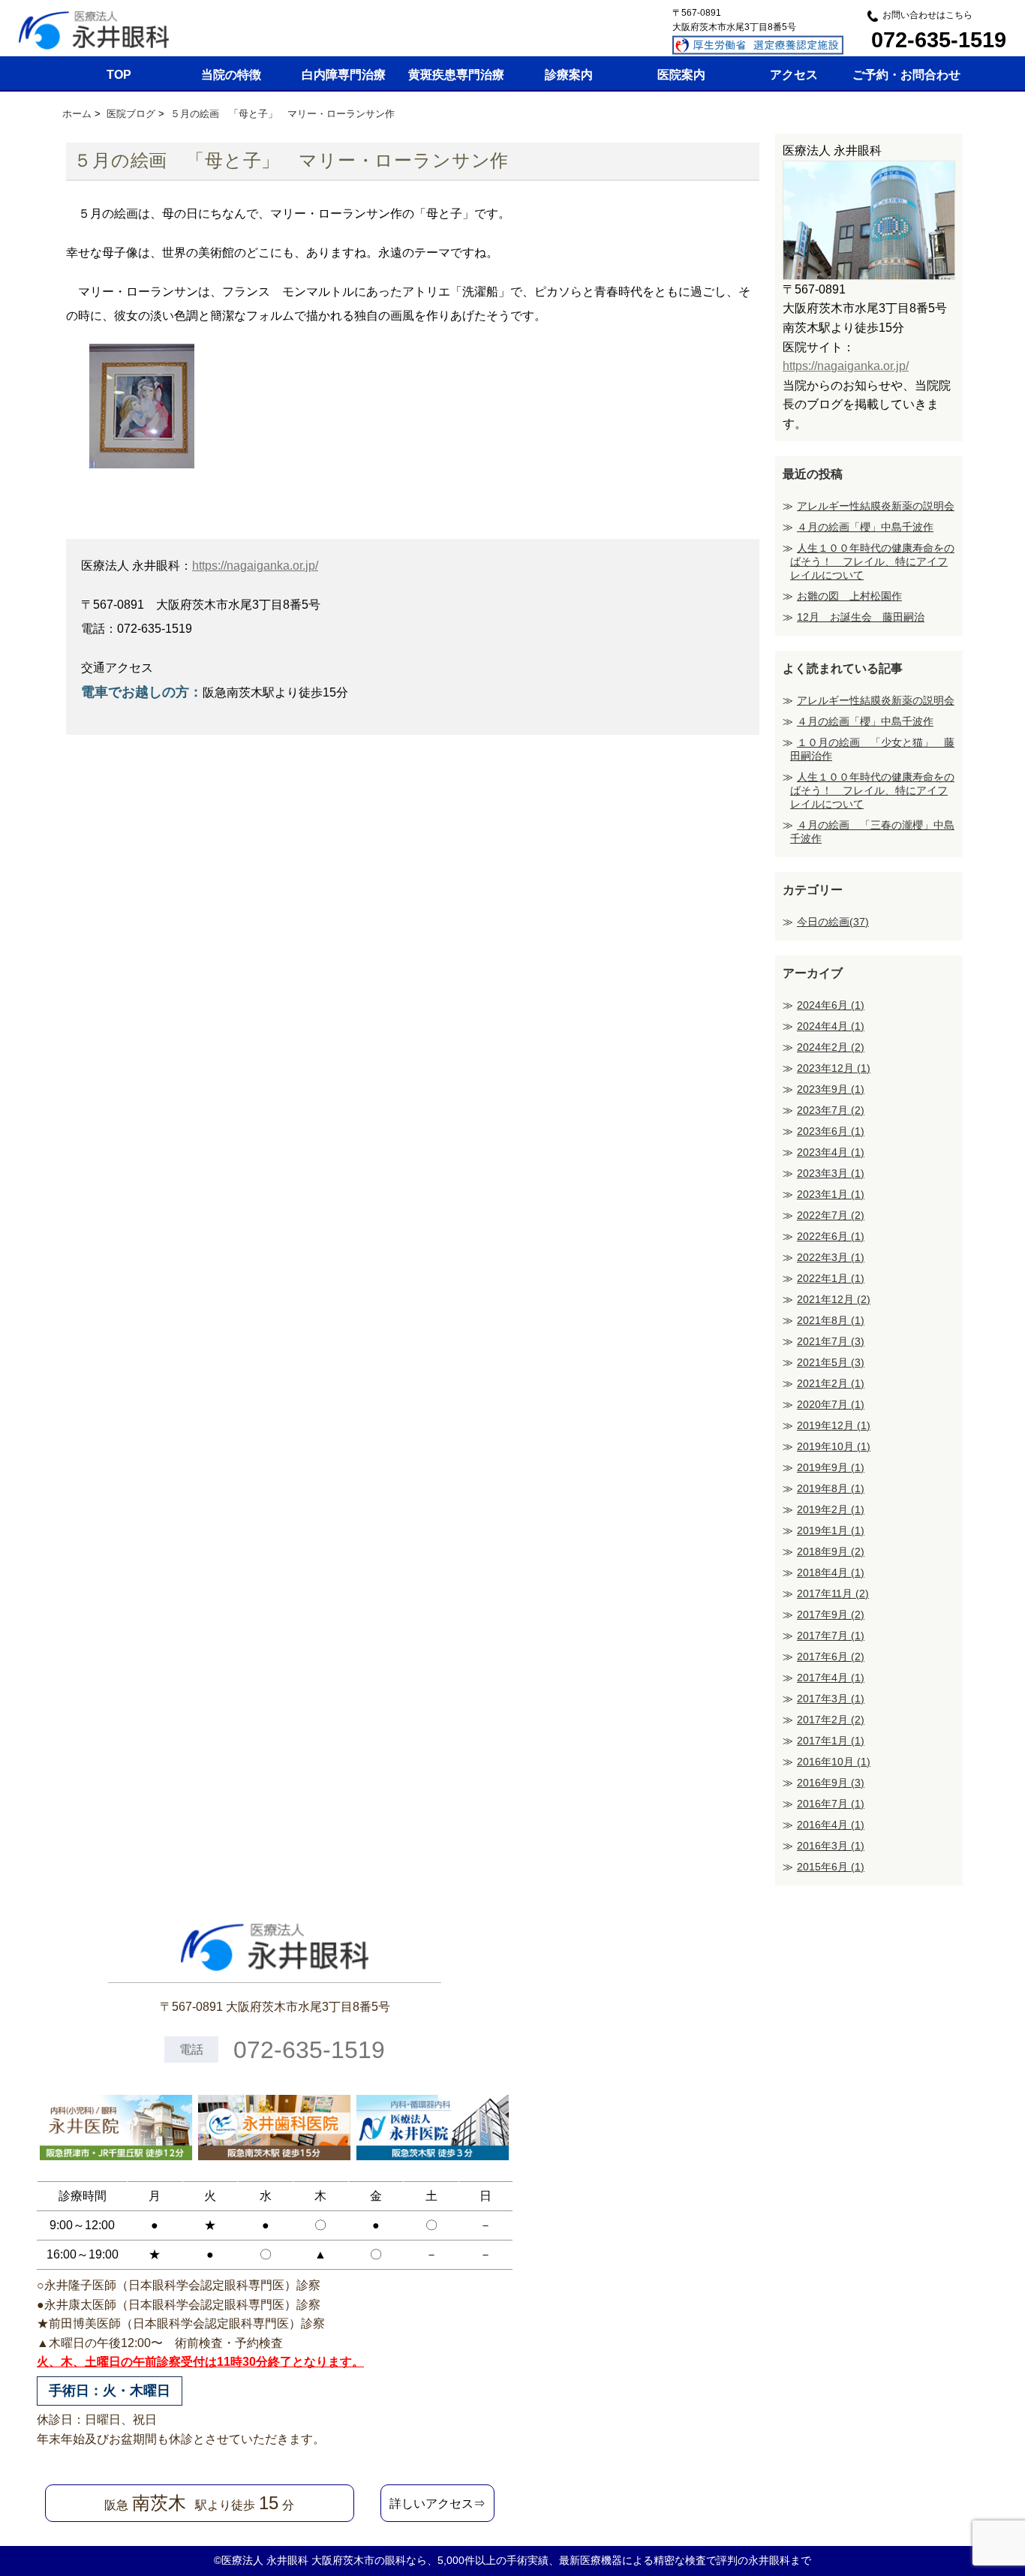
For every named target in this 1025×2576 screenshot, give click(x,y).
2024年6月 (831, 1005)
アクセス (794, 75)
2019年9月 (831, 1467)
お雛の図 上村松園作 (849, 596)
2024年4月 (831, 1026)
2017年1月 (831, 1741)
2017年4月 (831, 1678)
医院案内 (681, 75)
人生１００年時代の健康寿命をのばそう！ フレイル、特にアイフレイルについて (872, 561)
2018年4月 (831, 1572)
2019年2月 (831, 1509)
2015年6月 (831, 1867)
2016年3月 (831, 1846)
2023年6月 (831, 1131)
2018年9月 (831, 1551)
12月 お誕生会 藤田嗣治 (861, 617)
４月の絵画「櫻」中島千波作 (865, 527)
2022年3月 (831, 1257)
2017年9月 (831, 1615)
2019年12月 (834, 1425)
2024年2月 (831, 1047)
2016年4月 (831, 1825)
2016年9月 (831, 1783)
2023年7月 (831, 1110)
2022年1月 (831, 1278)
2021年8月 (831, 1320)
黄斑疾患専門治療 (456, 75)
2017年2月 (831, 1720)
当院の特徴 (231, 75)
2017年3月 (831, 1699)
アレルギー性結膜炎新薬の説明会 (876, 506)
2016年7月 (831, 1804)
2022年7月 (831, 1215)
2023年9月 (831, 1089)
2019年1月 (831, 1530)
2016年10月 (834, 1762)
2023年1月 (831, 1194)
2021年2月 (831, 1383)
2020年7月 (831, 1404)
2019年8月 (831, 1488)
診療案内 (569, 75)
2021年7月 (831, 1341)
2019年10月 (834, 1446)
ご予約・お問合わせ (906, 75)
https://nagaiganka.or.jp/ (255, 566)
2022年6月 (831, 1236)
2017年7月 (831, 1636)
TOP (119, 75)
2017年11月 (833, 1593)
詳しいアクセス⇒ (437, 2504)
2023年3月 (831, 1173)
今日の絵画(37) (833, 922)
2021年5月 (831, 1362)
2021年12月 (834, 1299)
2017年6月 (831, 1657)
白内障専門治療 (344, 75)
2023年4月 (831, 1152)
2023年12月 (834, 1068)
